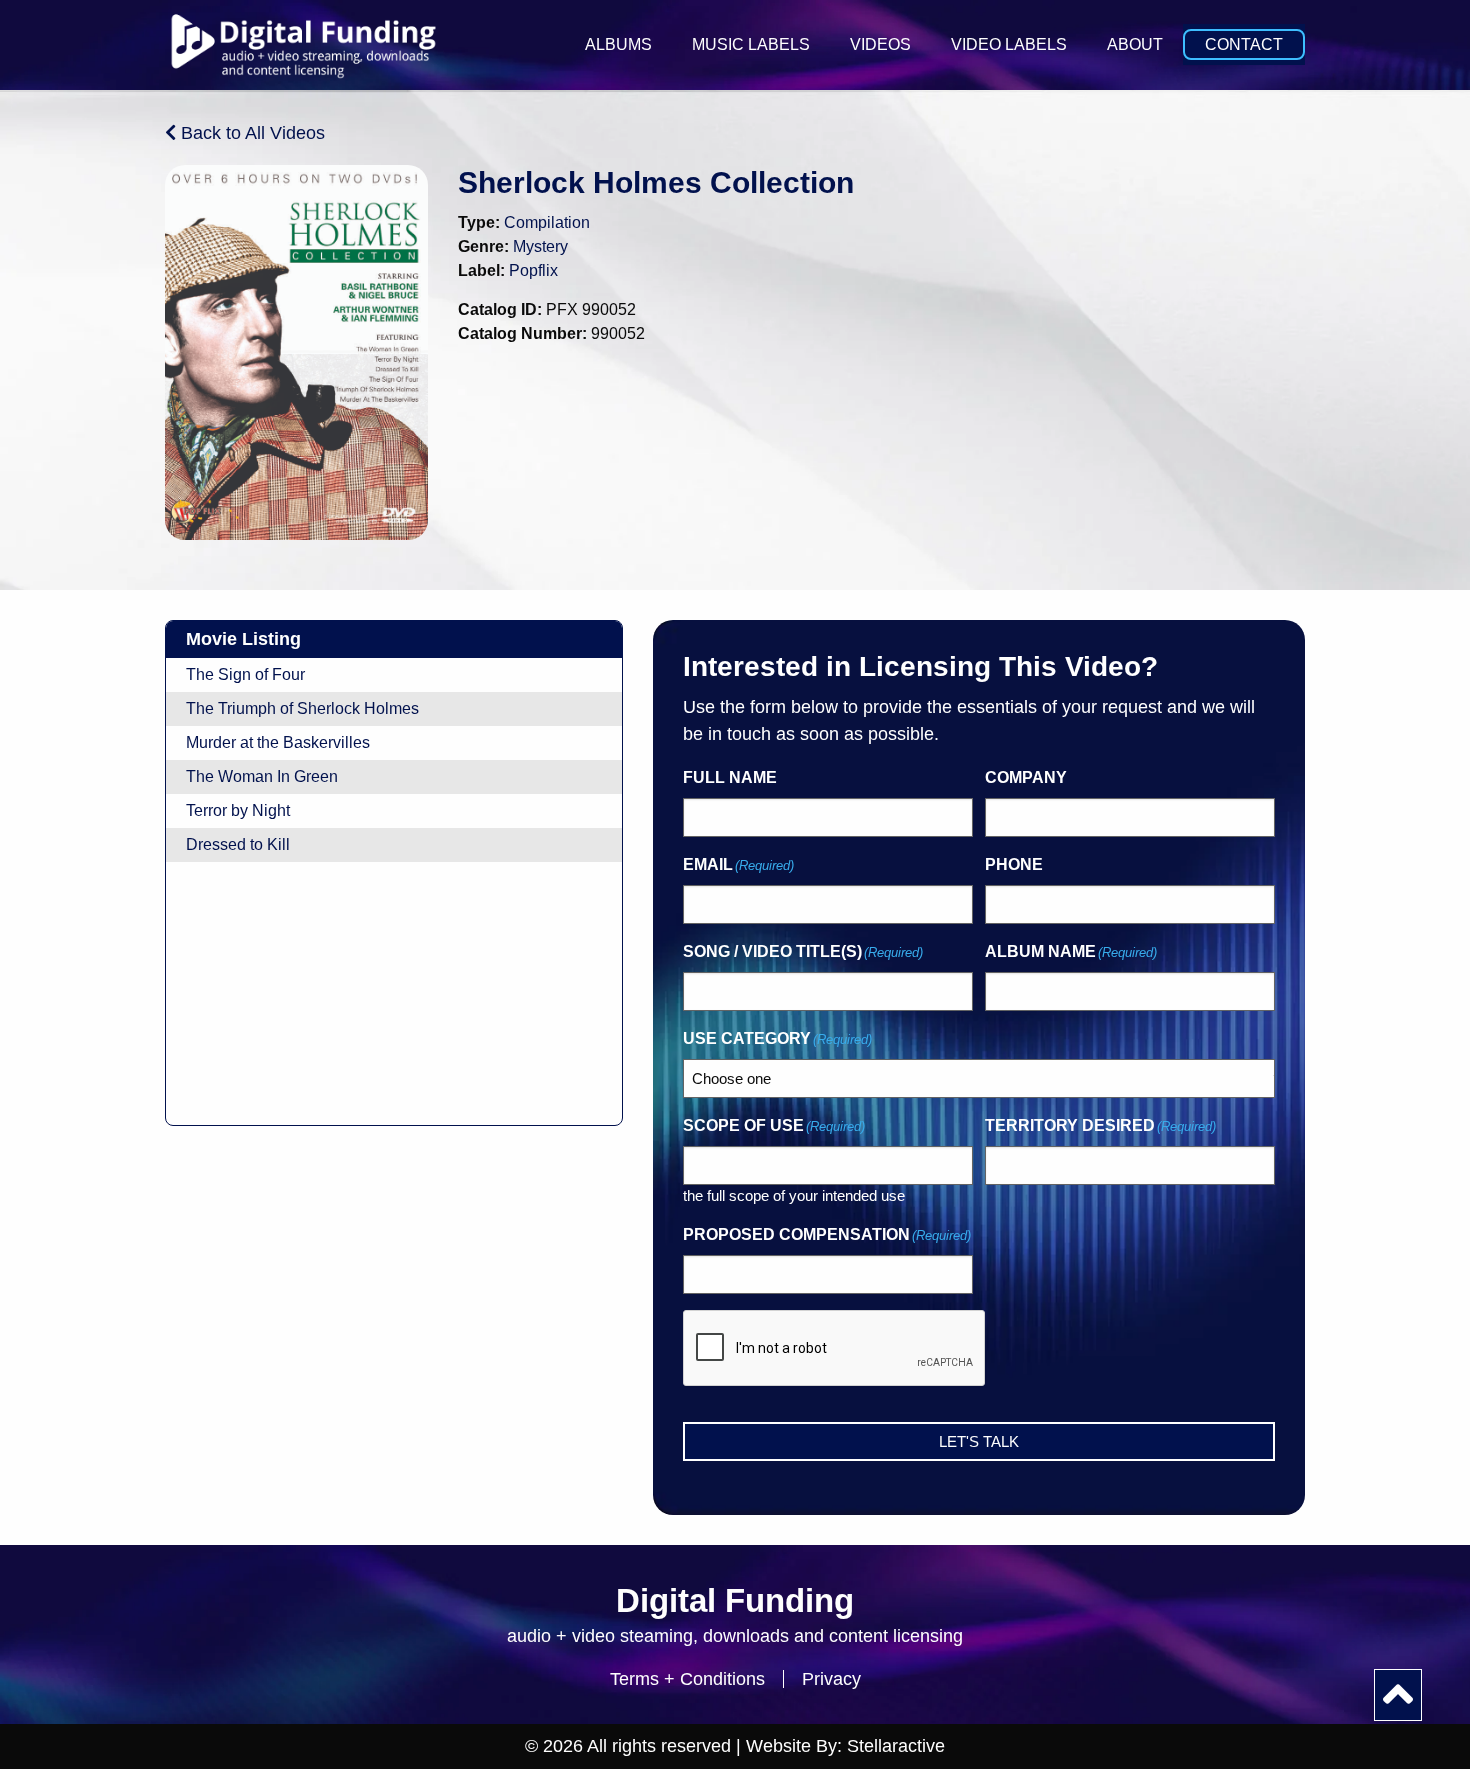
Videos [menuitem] (880, 44)
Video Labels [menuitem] (1009, 44)
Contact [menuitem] (1244, 44)
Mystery (540, 246)
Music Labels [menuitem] (751, 44)
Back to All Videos (250, 133)
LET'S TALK (979, 1441)
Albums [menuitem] (618, 44)
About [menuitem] (1135, 44)
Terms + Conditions (687, 1679)
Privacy (831, 1679)
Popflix (533, 270)
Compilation (547, 222)
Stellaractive (896, 1746)
